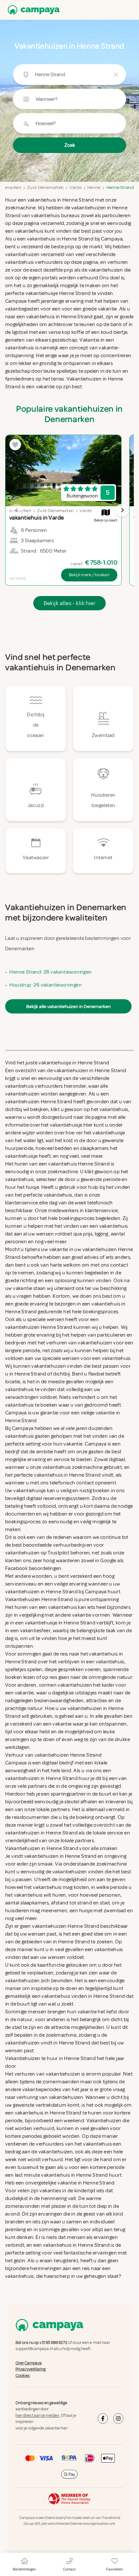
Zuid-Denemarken (45, 187)
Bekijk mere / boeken (89, 575)
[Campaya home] (32, 10)
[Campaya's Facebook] (103, 2418)
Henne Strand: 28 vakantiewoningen (50, 972)
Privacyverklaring (31, 2369)
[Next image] (122, 510)
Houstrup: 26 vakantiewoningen (46, 985)
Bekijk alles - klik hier (70, 603)
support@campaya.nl (34, 2349)
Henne (94, 187)
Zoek (70, 145)
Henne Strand (120, 187)
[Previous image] (17, 510)
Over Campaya (29, 2363)
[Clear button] (116, 75)
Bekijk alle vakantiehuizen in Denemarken (68, 1006)
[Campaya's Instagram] (118, 2418)
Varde (75, 187)
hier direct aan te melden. (38, 2416)
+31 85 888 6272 (53, 2343)
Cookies (23, 2376)
